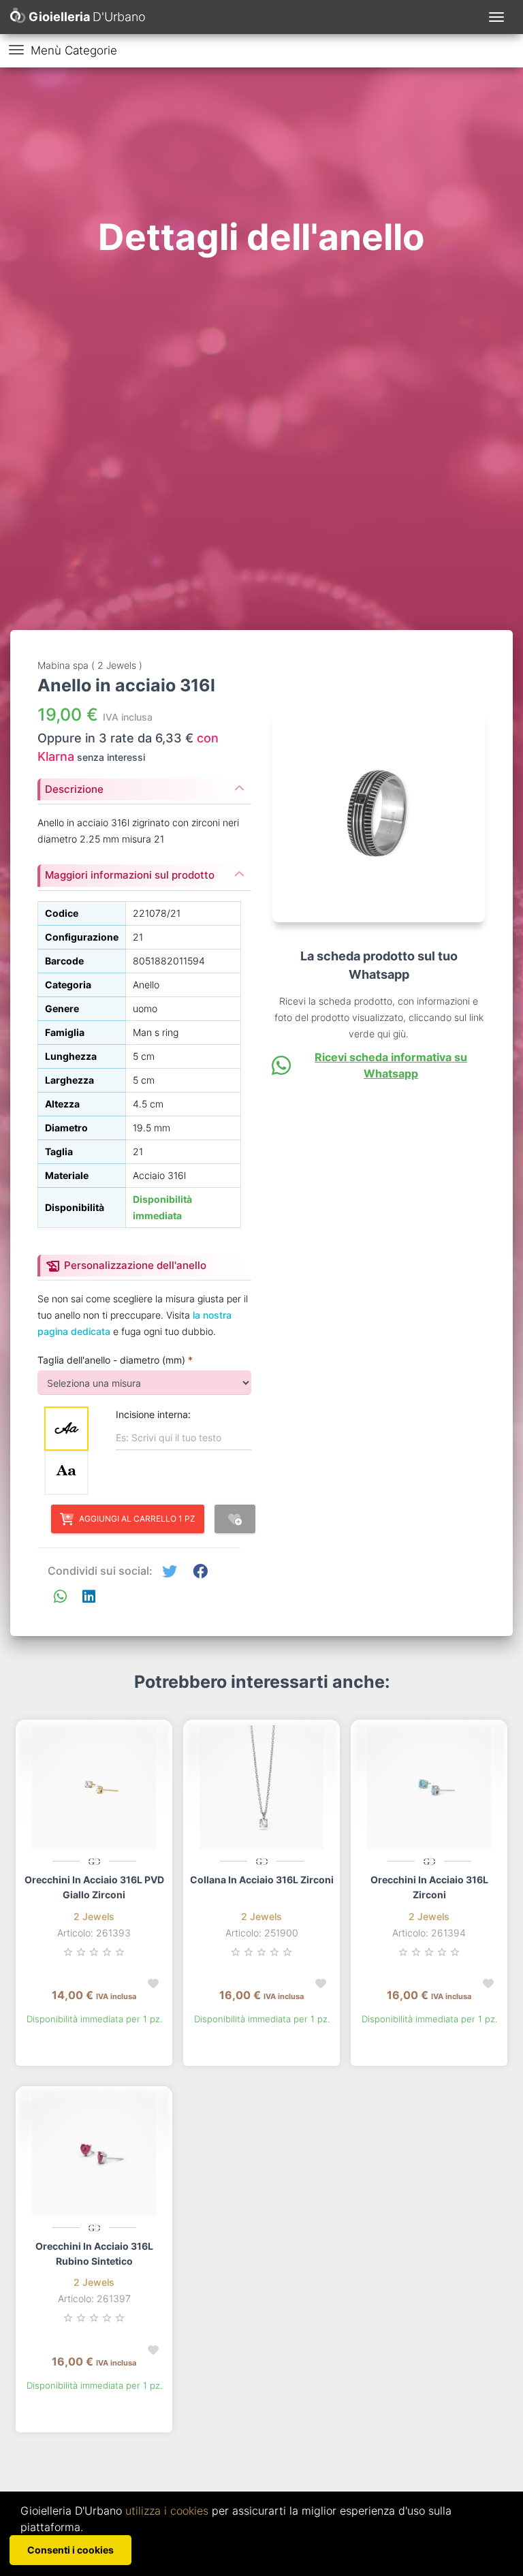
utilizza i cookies (167, 2511)
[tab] (144, 785)
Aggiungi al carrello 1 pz (137, 1519)
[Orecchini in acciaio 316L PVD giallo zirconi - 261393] (94, 1787)
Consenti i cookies (70, 2550)
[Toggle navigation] (496, 17)
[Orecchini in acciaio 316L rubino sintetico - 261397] (94, 2154)
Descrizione (74, 789)
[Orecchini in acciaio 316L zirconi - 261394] (429, 1787)
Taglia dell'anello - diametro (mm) (115, 1360)
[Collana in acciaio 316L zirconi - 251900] (261, 1787)
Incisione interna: (153, 1414)
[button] (170, 1572)
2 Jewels (94, 1916)
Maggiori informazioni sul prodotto (130, 875)
